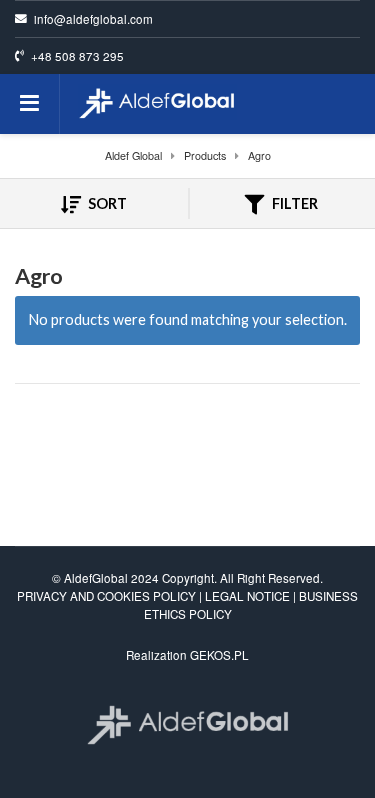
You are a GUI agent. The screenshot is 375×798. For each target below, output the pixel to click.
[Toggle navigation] (30, 104)
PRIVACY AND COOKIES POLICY (106, 596)
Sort (106, 203)
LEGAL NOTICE (247, 596)
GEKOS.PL (219, 655)
